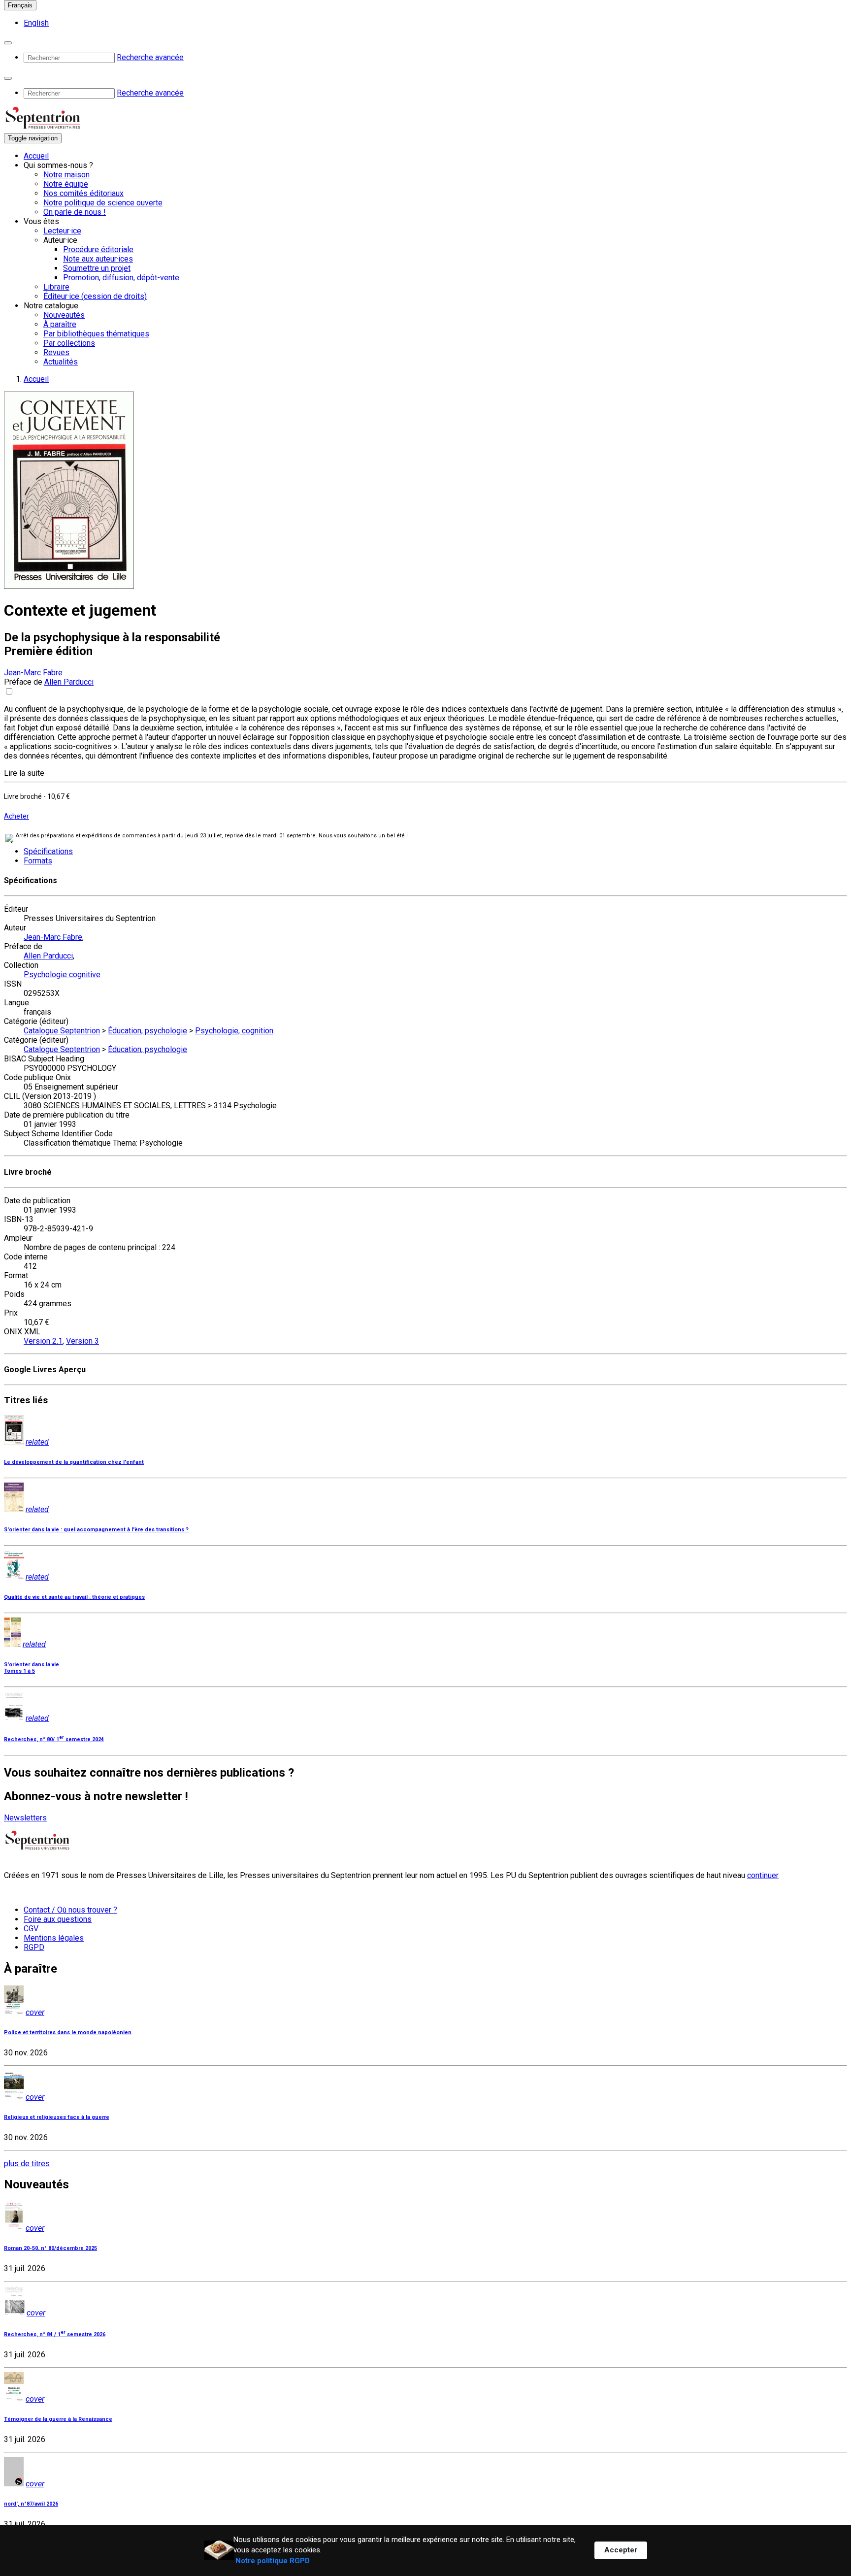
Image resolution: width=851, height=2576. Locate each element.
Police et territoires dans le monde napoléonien (68, 2032)
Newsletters (25, 1818)
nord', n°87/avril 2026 (31, 2504)
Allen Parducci (69, 682)
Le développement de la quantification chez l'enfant (74, 1462)
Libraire (56, 287)
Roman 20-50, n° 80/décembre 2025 (50, 2248)
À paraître (60, 324)
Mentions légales (54, 1938)
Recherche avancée (150, 57)
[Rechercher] (8, 43)
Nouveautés (64, 315)
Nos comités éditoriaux (83, 193)
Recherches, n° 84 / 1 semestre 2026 (55, 2334)
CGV (31, 1929)
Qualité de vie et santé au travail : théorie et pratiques (74, 1597)
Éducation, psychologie (147, 1031)
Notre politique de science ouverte (103, 203)
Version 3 (82, 1341)
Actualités (61, 362)
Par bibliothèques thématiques (96, 334)
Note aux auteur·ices (98, 259)
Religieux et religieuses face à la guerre (57, 2117)
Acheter (16, 816)
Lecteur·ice (62, 231)
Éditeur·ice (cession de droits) (95, 296)
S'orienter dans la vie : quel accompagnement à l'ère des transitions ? (96, 1530)
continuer (763, 1875)
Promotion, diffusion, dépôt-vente (121, 278)
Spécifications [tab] (48, 851)
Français (20, 5)
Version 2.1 (43, 1341)
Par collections (69, 343)
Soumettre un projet (97, 268)
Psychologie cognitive (62, 974)
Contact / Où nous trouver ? (70, 1910)
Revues (56, 352)
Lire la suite (24, 773)
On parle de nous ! (75, 212)
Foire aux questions (58, 1919)
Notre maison (66, 175)
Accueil (36, 156)
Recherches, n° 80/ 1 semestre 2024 (54, 1739)
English (36, 23)
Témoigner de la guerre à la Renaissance (58, 2419)
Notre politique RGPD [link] (273, 2561)
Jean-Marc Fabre (33, 673)
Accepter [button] (621, 2550)
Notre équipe (66, 184)
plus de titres (27, 2163)
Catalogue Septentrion (62, 1031)
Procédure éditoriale (98, 249)
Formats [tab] (38, 861)
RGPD (34, 1947)
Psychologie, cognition (234, 1031)
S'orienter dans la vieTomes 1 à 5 (32, 1668)
